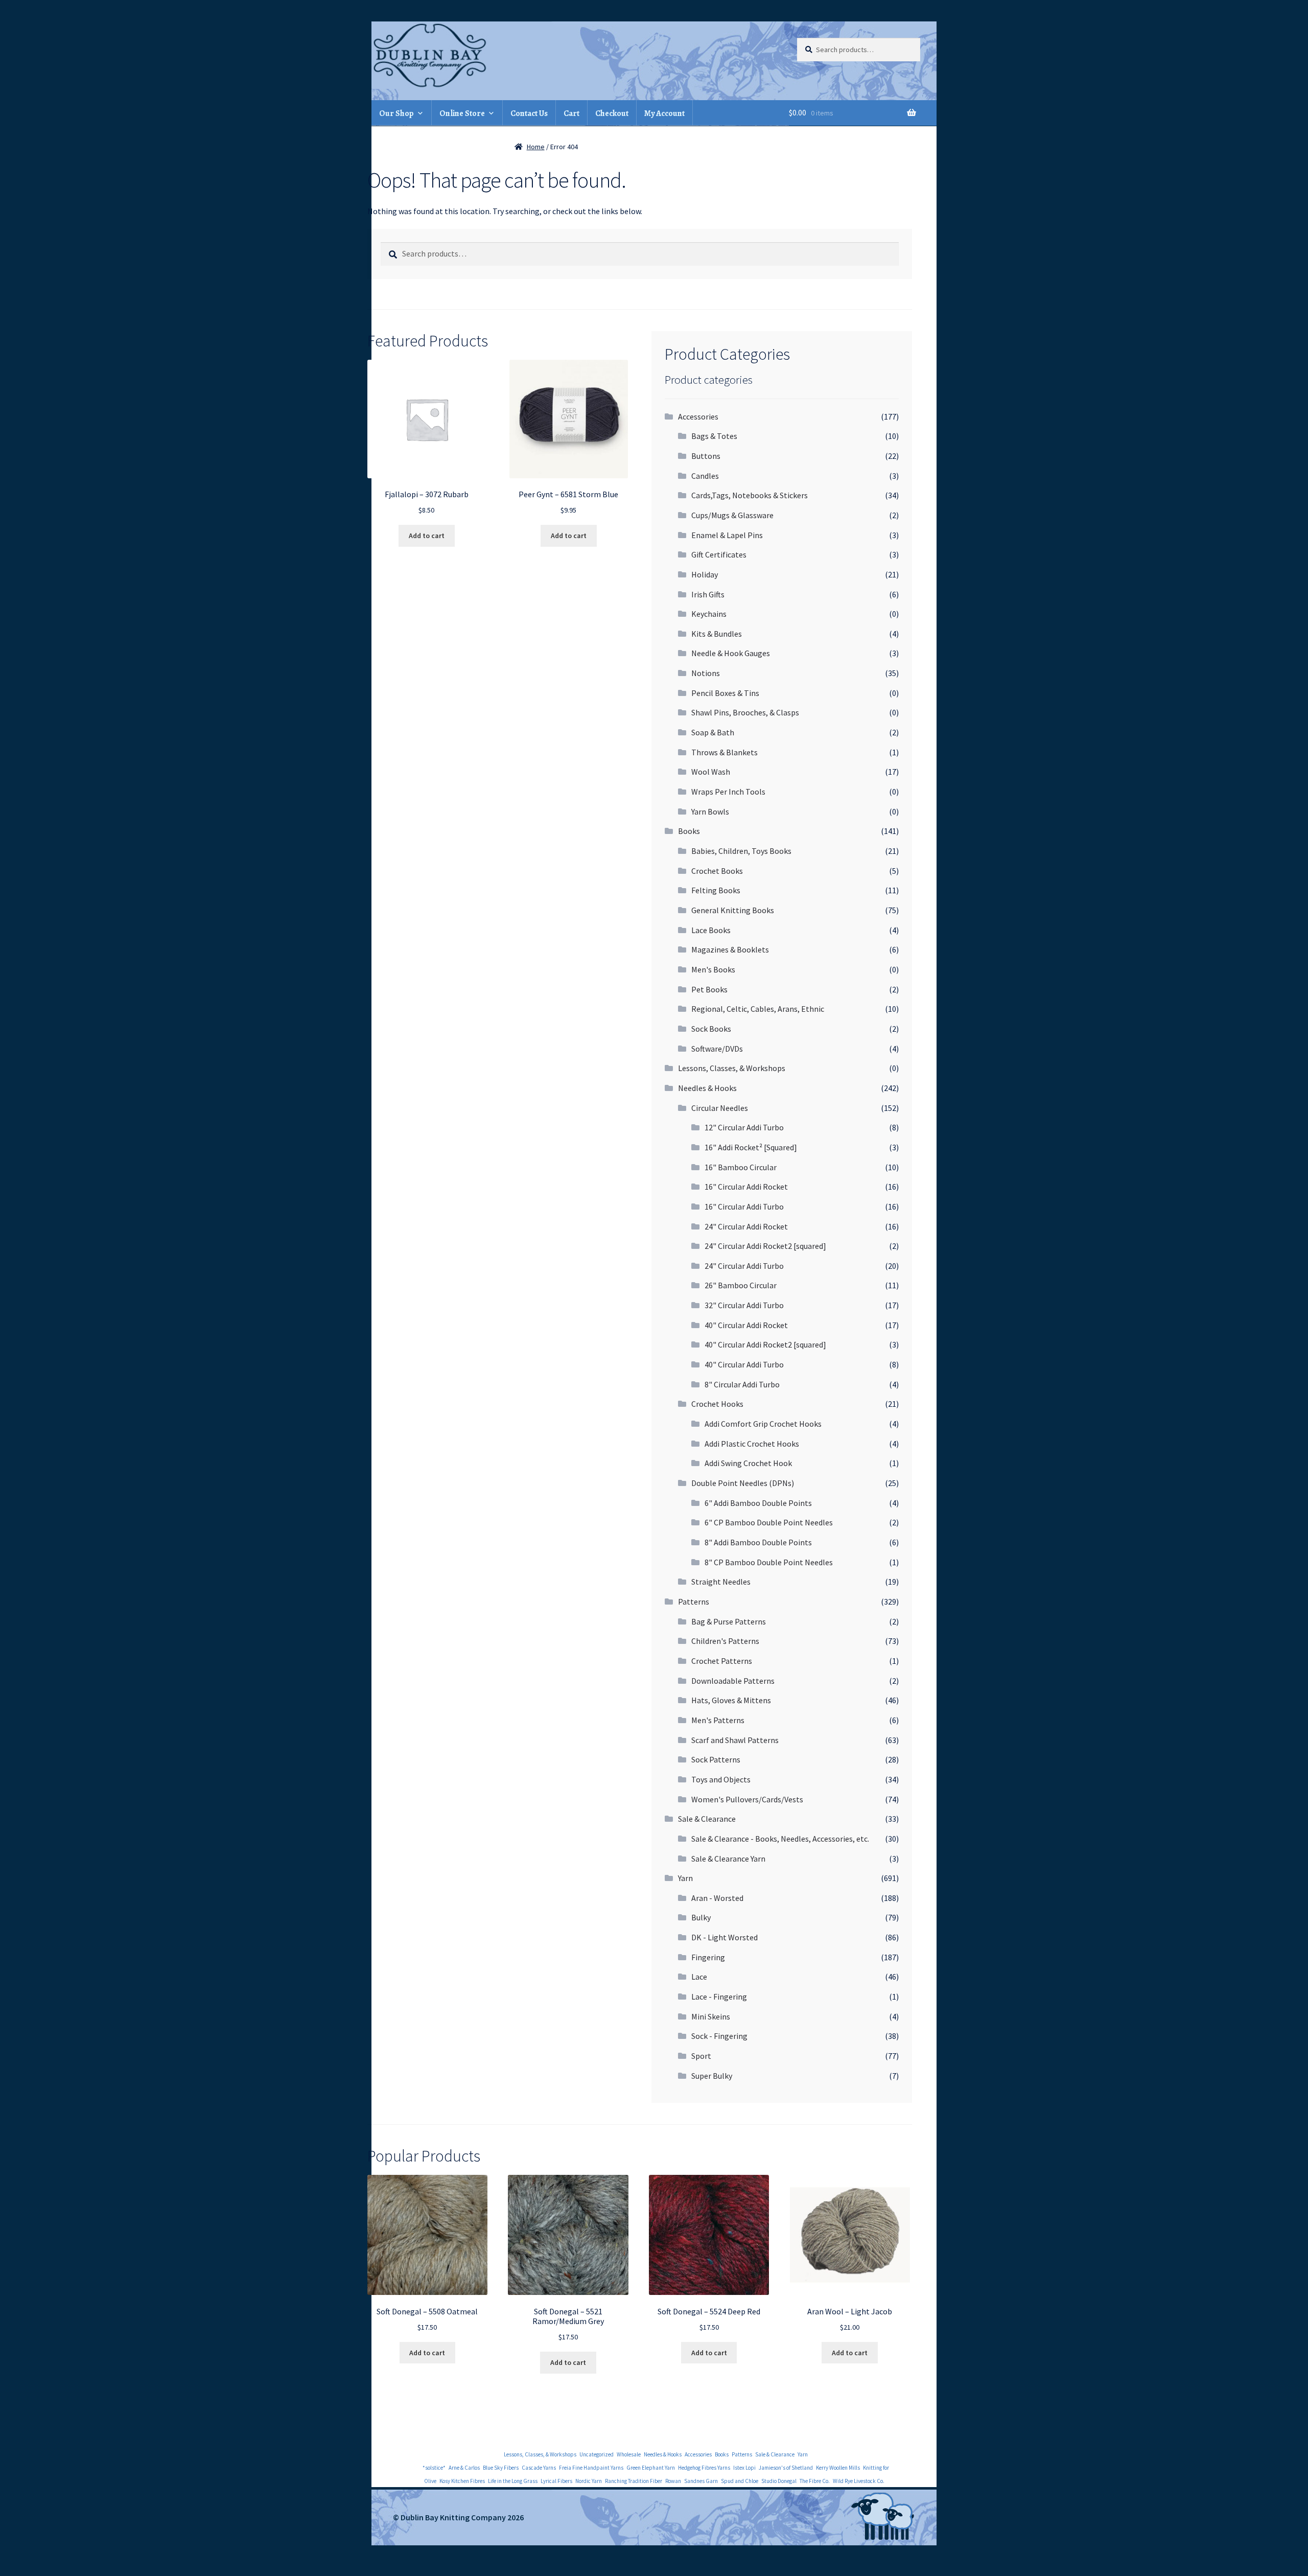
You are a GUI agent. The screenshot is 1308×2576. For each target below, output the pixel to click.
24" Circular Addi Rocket (746, 1226)
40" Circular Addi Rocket (746, 1325)
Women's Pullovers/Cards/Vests (747, 1799)
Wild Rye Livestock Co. (859, 2481)
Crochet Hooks (717, 1404)
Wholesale (629, 2454)
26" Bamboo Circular (741, 1285)
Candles (705, 476)
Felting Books (716, 890)
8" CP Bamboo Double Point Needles (769, 1562)
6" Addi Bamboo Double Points (758, 1503)
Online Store (462, 113)
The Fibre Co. (815, 2481)
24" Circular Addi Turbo (744, 1266)
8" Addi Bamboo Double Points (758, 1542)
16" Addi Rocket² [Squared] (751, 1147)
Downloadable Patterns (733, 1681)
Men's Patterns (718, 1720)
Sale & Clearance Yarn (728, 1859)
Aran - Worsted (717, 1898)
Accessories (698, 416)
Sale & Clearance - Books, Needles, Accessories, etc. (780, 1839)
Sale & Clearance (707, 1819)
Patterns (694, 1602)
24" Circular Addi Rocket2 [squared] (765, 1246)
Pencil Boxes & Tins (725, 693)
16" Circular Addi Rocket (746, 1187)
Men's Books (713, 969)
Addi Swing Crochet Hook (748, 1463)
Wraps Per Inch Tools (728, 792)
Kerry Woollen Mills (838, 2468)
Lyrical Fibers (556, 2481)
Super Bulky (712, 2076)
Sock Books (711, 1029)
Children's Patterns (725, 1641)
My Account (664, 113)
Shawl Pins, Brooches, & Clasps (745, 712)
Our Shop (396, 113)
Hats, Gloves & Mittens (731, 1700)
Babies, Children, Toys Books (741, 851)
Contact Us (529, 113)
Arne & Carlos (464, 2468)
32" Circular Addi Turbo (744, 1305)
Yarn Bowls (710, 811)
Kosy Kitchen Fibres (462, 2481)
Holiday (705, 574)
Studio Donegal (779, 2481)
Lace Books (711, 930)
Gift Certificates (719, 554)
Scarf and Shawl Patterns (735, 1740)
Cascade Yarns (539, 2468)
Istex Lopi (744, 2468)
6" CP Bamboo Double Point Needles (769, 1522)
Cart (571, 113)
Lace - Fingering (719, 1997)
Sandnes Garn (701, 2481)
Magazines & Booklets (730, 949)
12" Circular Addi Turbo (744, 1127)
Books (689, 831)
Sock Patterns (716, 1759)
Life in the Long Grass (513, 2481)
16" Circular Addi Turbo (744, 1206)
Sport (701, 2056)
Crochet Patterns (722, 1661)
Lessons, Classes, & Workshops (732, 1068)
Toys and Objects (721, 1779)
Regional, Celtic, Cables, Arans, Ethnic (758, 1009)
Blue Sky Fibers (501, 2468)
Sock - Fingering (719, 2036)
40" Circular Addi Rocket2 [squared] (765, 1344)
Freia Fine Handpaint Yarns (591, 2468)
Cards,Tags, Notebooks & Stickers (750, 495)
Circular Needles (720, 1108)
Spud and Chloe (740, 2481)
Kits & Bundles (717, 634)
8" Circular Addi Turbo (742, 1384)
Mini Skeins (711, 2016)
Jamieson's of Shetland (786, 2468)
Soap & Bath (713, 732)
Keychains (709, 614)
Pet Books (709, 989)
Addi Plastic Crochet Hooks (752, 1444)
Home (536, 147)
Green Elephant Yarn (651, 2468)
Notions (706, 673)
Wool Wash (711, 772)
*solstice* (434, 2468)
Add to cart (427, 536)
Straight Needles (721, 1582)
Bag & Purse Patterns (729, 1621)
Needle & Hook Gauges (731, 653)
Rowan (673, 2481)
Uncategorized (597, 2454)
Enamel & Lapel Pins (727, 535)
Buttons (706, 456)
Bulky (701, 1917)
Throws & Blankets (725, 752)
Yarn (685, 1878)
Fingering (708, 1957)
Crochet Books (717, 871)
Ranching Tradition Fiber (634, 2481)
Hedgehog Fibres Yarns (704, 2468)
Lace (699, 1977)
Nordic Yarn (589, 2481)
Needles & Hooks (707, 1088)
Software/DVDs (717, 1049)
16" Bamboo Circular (741, 1167)
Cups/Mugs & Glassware (732, 515)
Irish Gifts (708, 594)
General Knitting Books (733, 910)
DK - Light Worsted (725, 1937)
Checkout (612, 113)
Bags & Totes (714, 436)
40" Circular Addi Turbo (744, 1364)
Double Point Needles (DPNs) (743, 1483)
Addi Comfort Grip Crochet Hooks (763, 1424)
